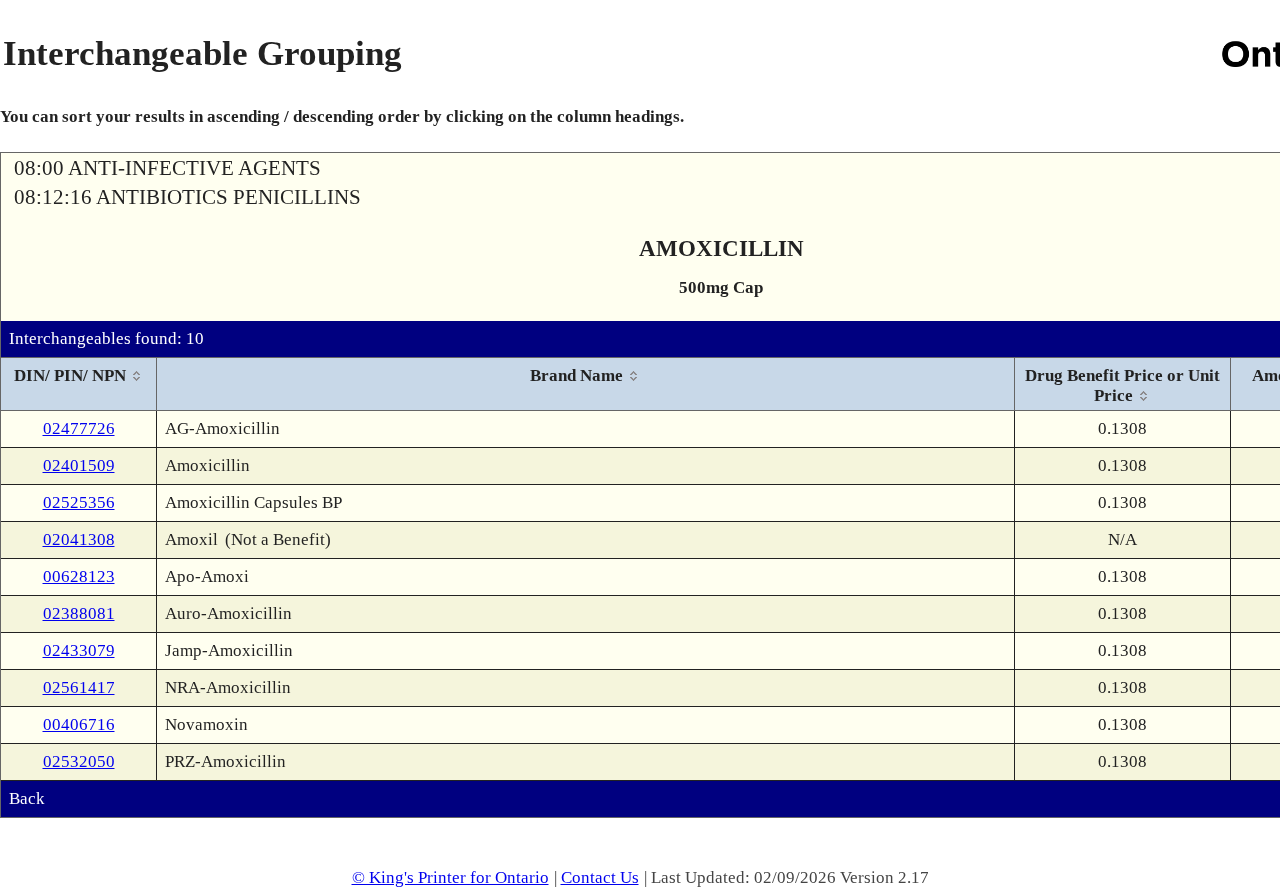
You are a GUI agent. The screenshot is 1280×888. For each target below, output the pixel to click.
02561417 (79, 687)
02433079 (79, 650)
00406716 (79, 724)
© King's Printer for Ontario (450, 877)
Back (27, 798)
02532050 (79, 761)
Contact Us (600, 877)
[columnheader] (79, 384)
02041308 (79, 539)
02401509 (79, 465)
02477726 (79, 428)
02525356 (79, 502)
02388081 (79, 613)
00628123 (79, 576)
